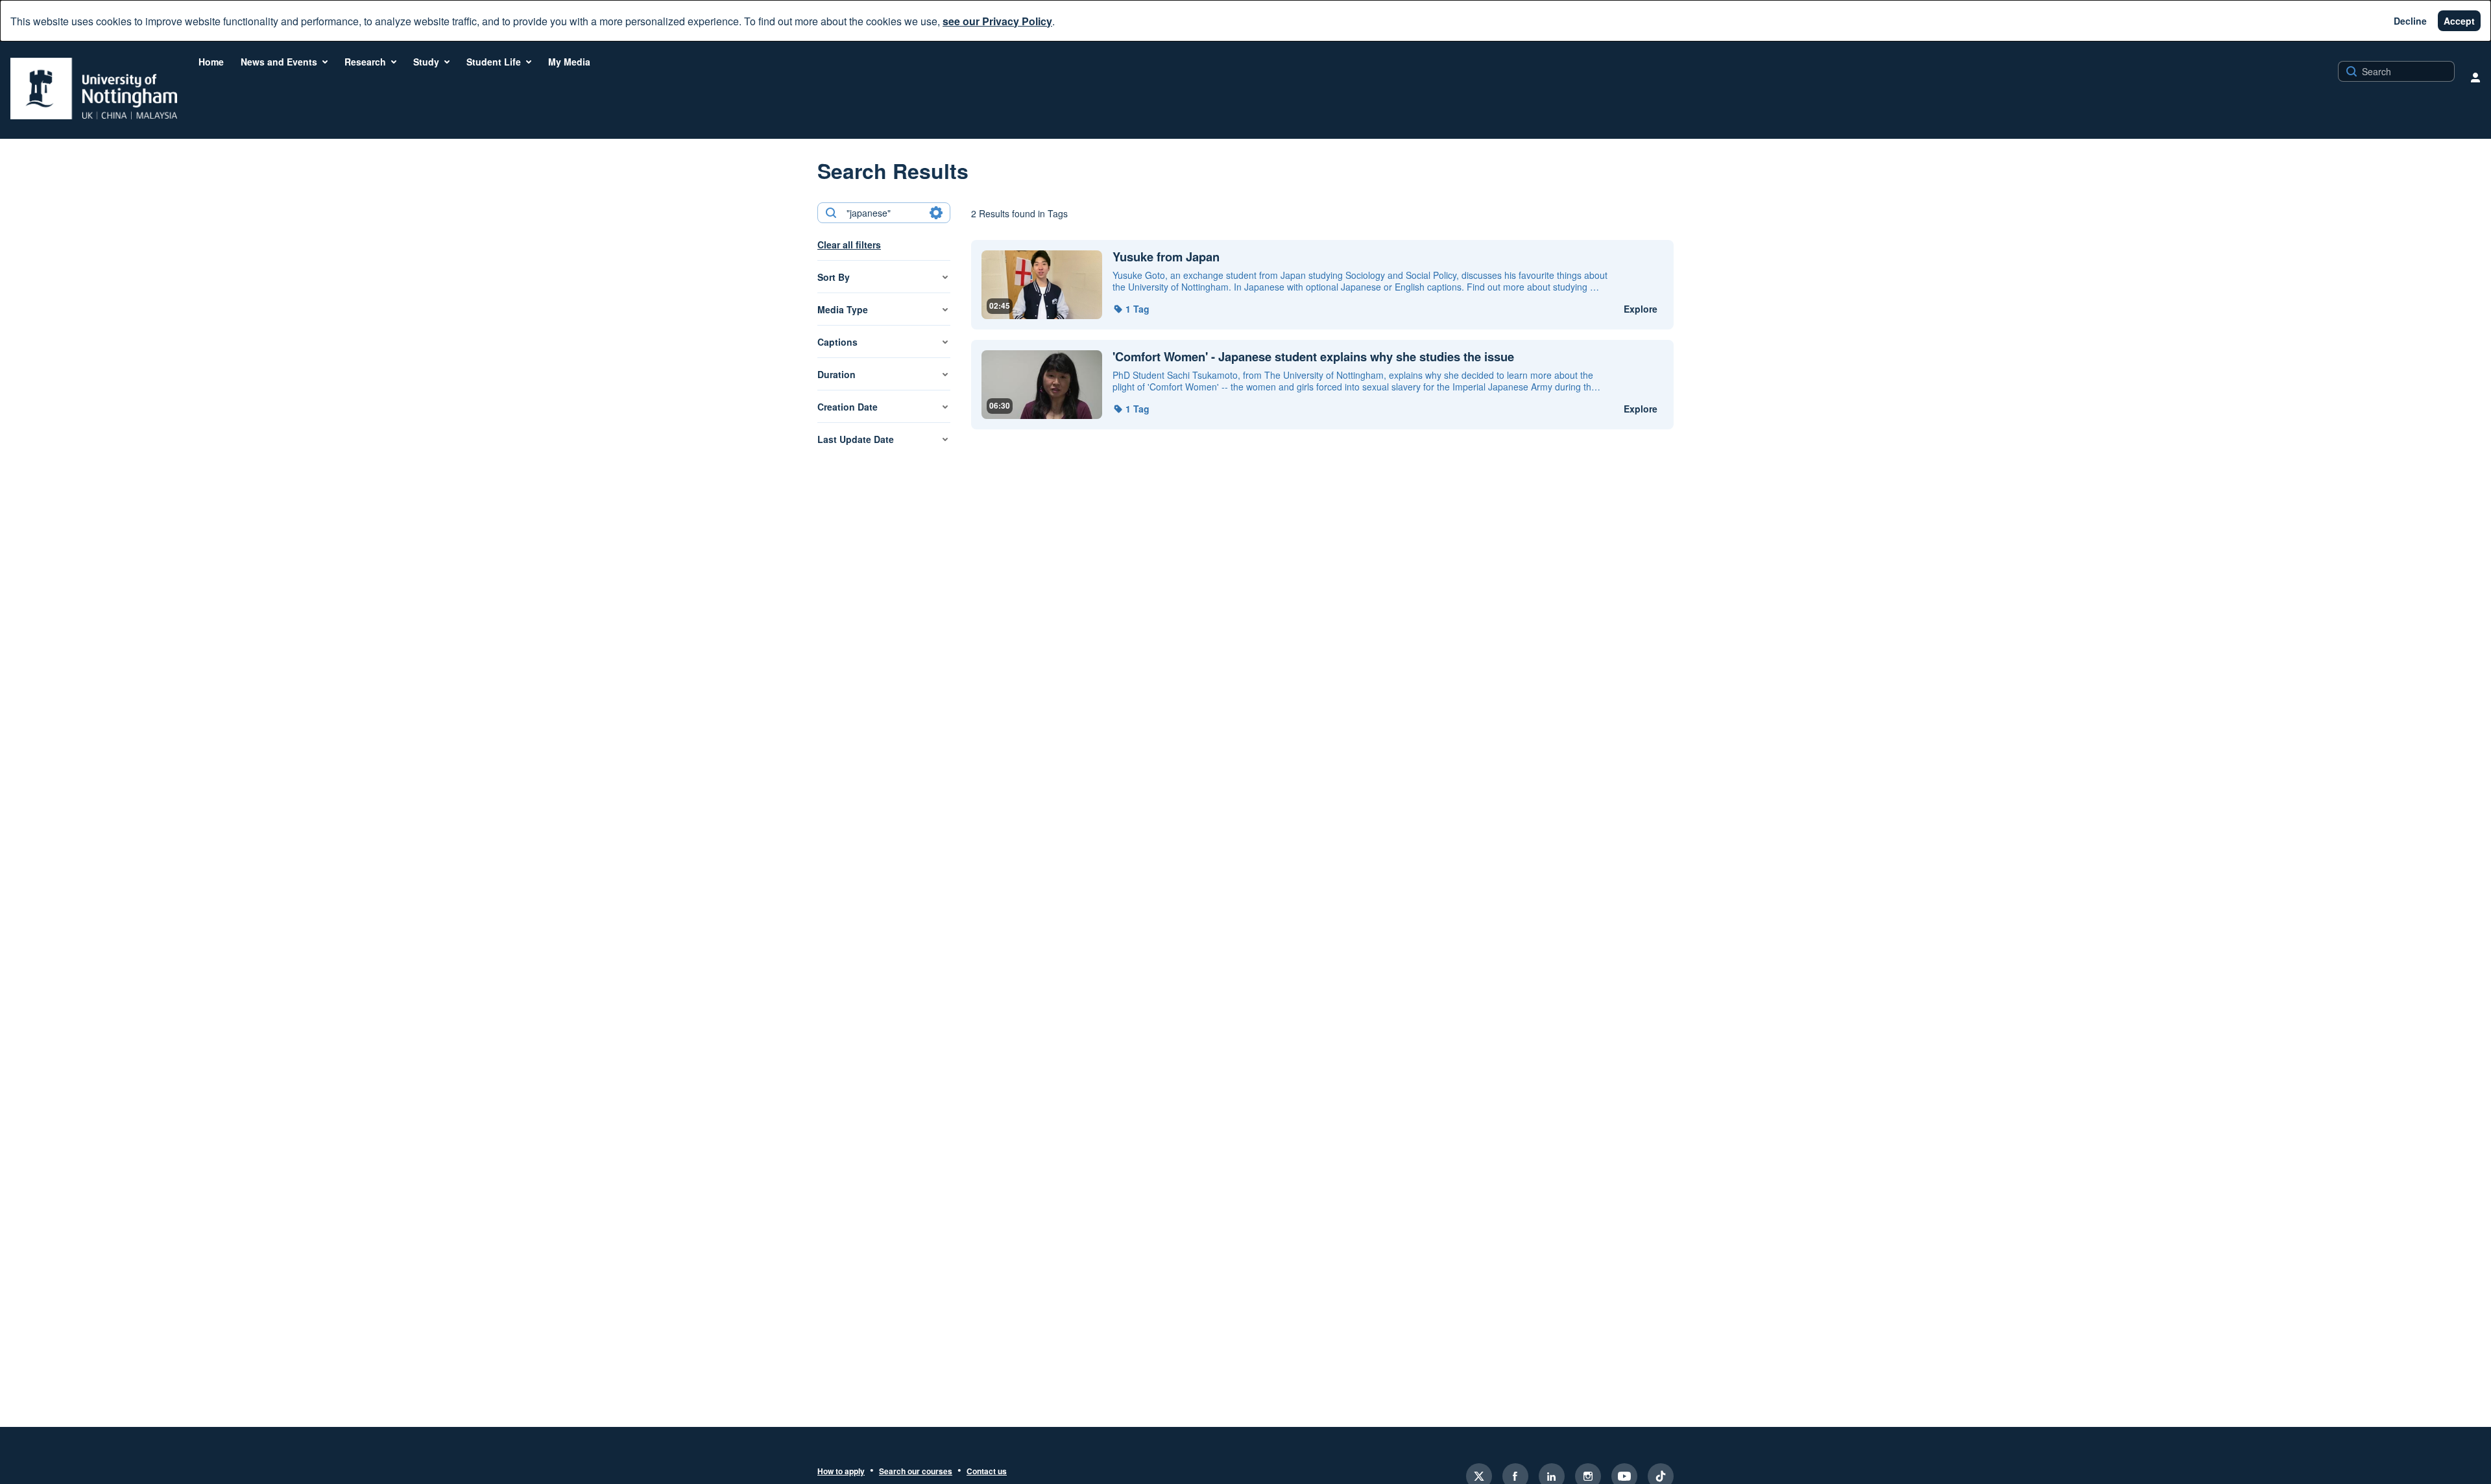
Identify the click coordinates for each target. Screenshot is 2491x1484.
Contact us (987, 1472)
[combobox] (883, 213)
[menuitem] (211, 62)
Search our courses (916, 1472)
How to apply (841, 1472)
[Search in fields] (936, 213)
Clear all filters (849, 245)
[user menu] (2475, 77)
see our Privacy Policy (997, 21)
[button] (1131, 309)
